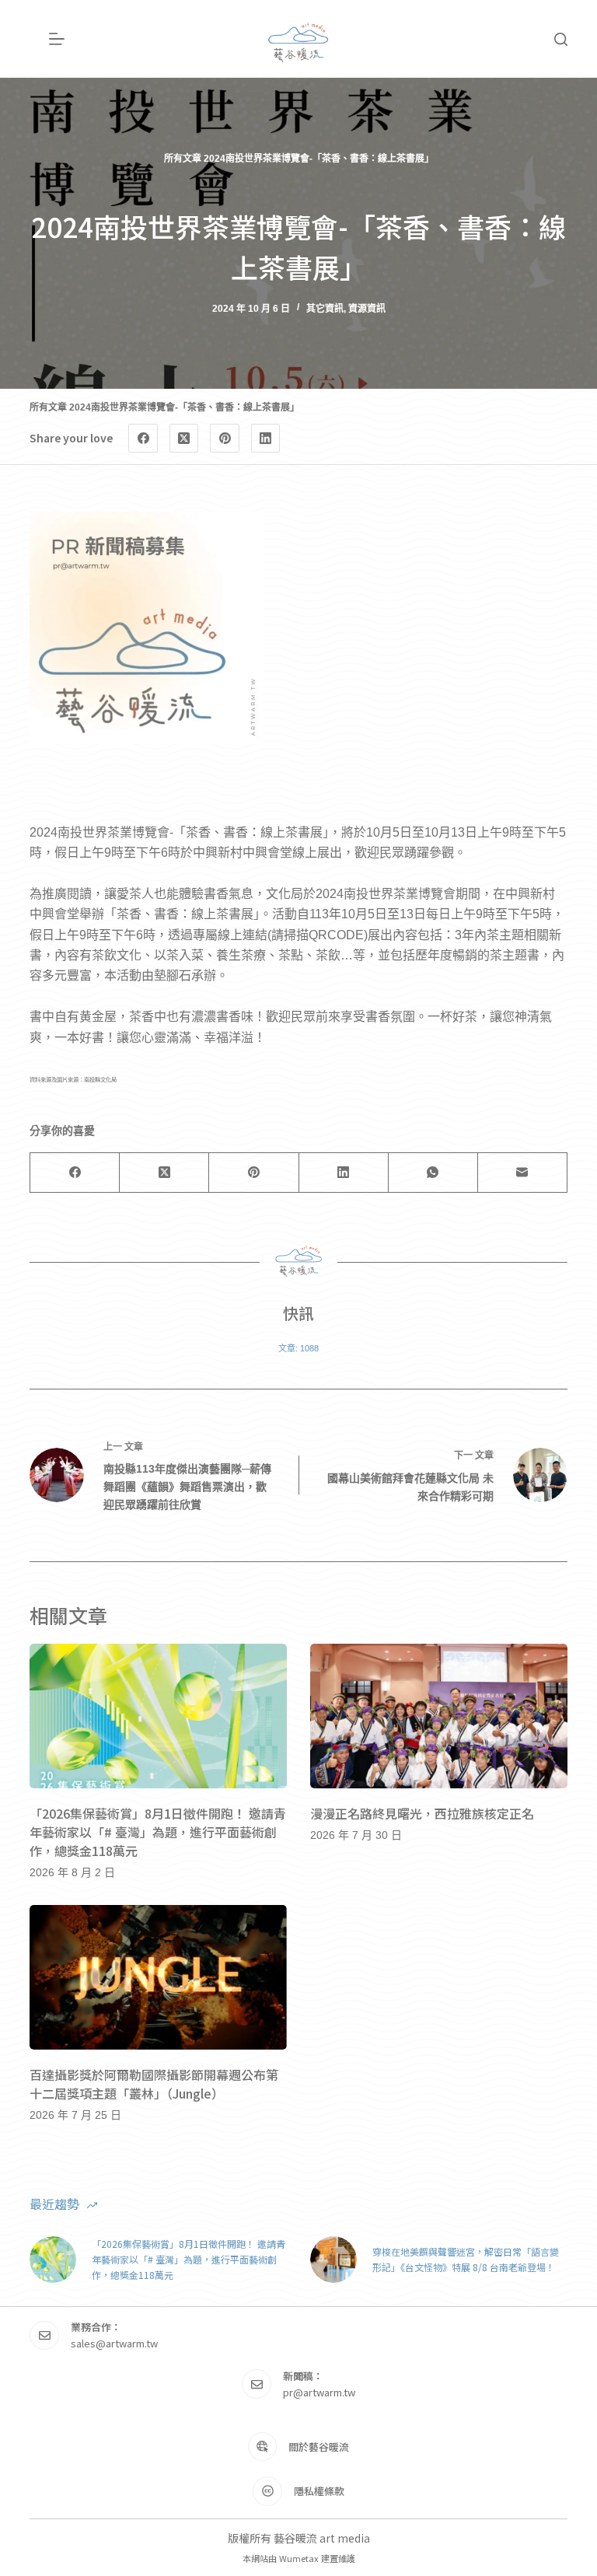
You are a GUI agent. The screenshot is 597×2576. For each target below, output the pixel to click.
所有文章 (183, 159)
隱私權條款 (319, 2491)
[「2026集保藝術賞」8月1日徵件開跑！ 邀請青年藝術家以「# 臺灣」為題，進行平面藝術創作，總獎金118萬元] (158, 1716)
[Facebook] (143, 439)
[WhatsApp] (433, 1173)
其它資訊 (325, 309)
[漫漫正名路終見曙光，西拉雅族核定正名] (439, 1716)
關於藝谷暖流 (319, 2447)
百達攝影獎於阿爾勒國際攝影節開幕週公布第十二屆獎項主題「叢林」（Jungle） (154, 2084)
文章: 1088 (298, 1348)
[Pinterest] (225, 439)
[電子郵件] (523, 1173)
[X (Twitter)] (184, 439)
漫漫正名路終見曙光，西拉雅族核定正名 (422, 1813)
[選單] (57, 39)
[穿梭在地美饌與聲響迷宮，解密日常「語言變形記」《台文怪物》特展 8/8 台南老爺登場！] (333, 2260)
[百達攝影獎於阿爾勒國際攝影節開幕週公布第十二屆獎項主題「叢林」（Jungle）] (158, 1977)
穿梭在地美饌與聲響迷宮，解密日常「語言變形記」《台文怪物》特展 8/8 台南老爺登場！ (466, 2259)
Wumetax (299, 2558)
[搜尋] (561, 39)
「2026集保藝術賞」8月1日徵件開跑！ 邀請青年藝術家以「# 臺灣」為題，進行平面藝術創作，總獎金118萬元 (158, 1832)
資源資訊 (367, 309)
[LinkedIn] (266, 439)
